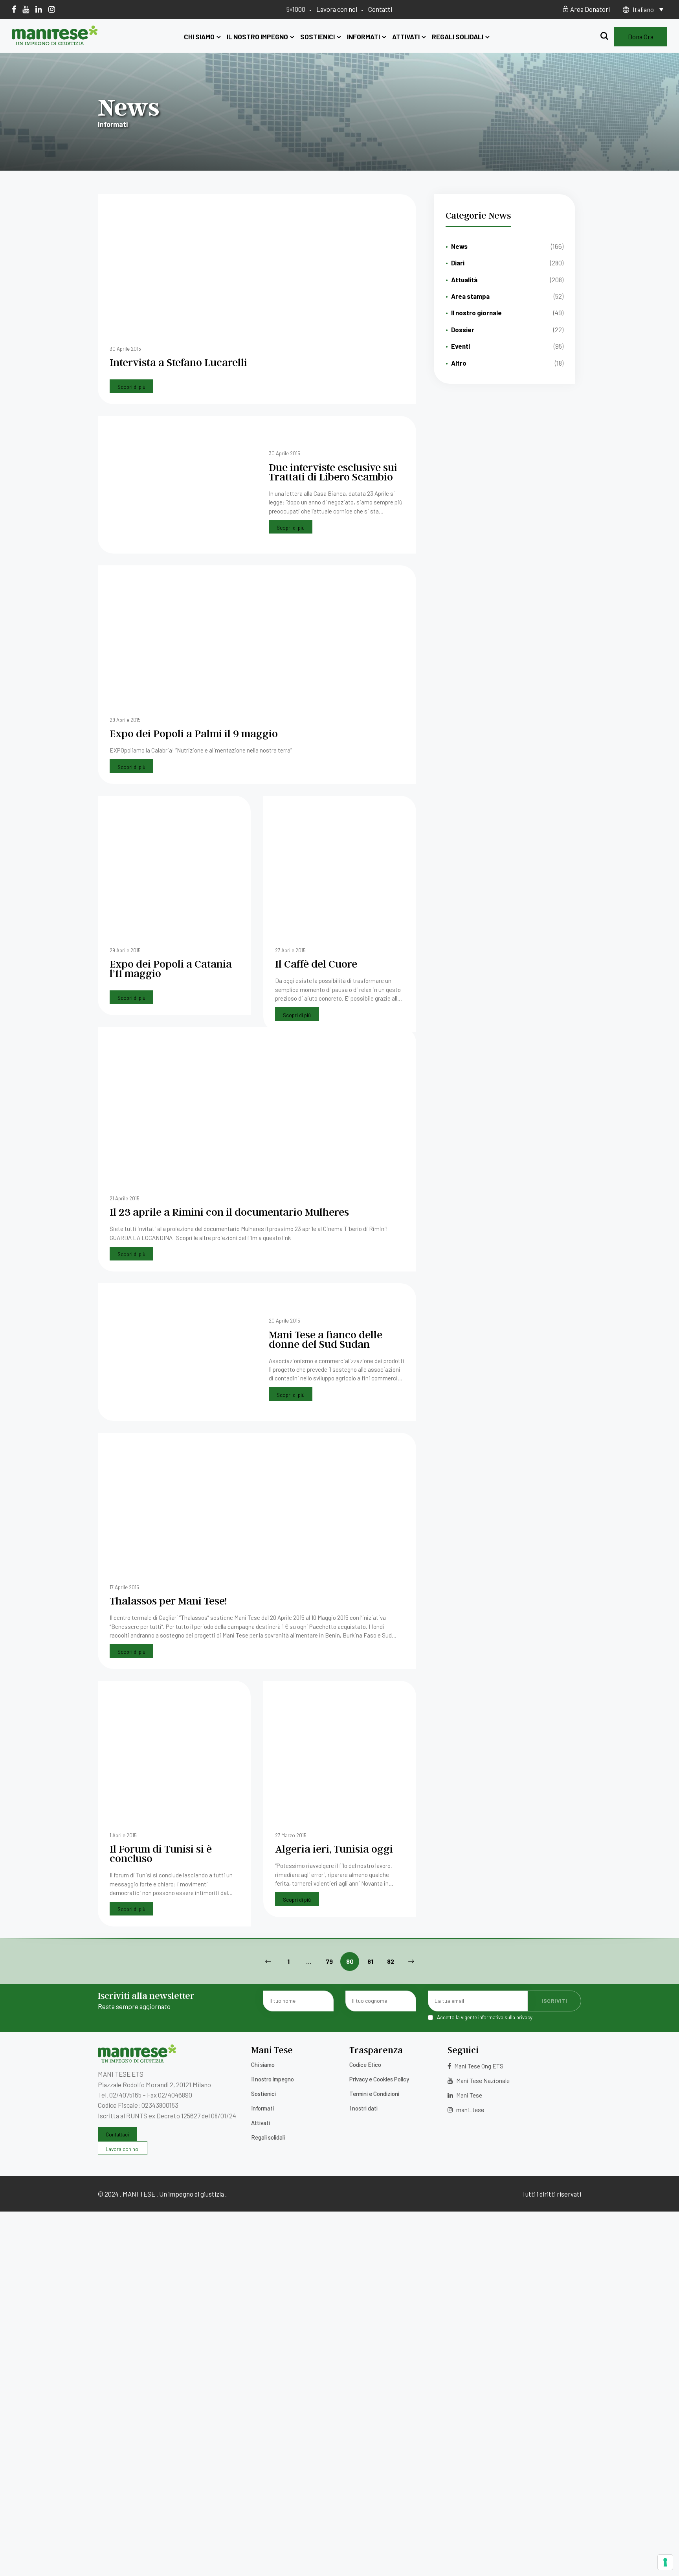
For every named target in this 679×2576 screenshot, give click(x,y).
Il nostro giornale (476, 313)
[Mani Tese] (55, 42)
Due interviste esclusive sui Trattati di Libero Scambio (333, 472)
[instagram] (52, 9)
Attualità (464, 280)
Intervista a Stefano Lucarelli (178, 362)
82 (391, 1961)
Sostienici (317, 37)
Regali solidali (458, 37)
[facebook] (14, 9)
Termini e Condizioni (374, 2094)
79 (329, 1961)
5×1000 (296, 9)
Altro (459, 363)
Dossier (463, 329)
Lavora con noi (337, 9)
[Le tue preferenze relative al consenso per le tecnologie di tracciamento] (665, 2562)
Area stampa (470, 296)
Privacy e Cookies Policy (379, 2079)
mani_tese (470, 2110)
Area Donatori (589, 9)
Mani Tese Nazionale (482, 2080)
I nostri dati (363, 2108)
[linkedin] (39, 9)
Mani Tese (469, 2095)
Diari (458, 263)
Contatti (380, 9)
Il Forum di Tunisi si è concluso (161, 1853)
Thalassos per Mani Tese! (168, 1600)
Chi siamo (199, 37)
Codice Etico (365, 2064)
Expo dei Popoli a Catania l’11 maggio (171, 968)
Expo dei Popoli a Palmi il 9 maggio (194, 733)
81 (370, 1961)
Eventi (461, 346)
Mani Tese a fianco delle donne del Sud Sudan (326, 1339)
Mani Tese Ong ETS (478, 2066)
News (459, 246)
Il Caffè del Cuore (316, 963)
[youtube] (26, 9)
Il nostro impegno (257, 37)
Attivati (406, 37)
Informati (363, 37)
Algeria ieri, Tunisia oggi (334, 1848)
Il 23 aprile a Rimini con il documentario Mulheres (229, 1212)
